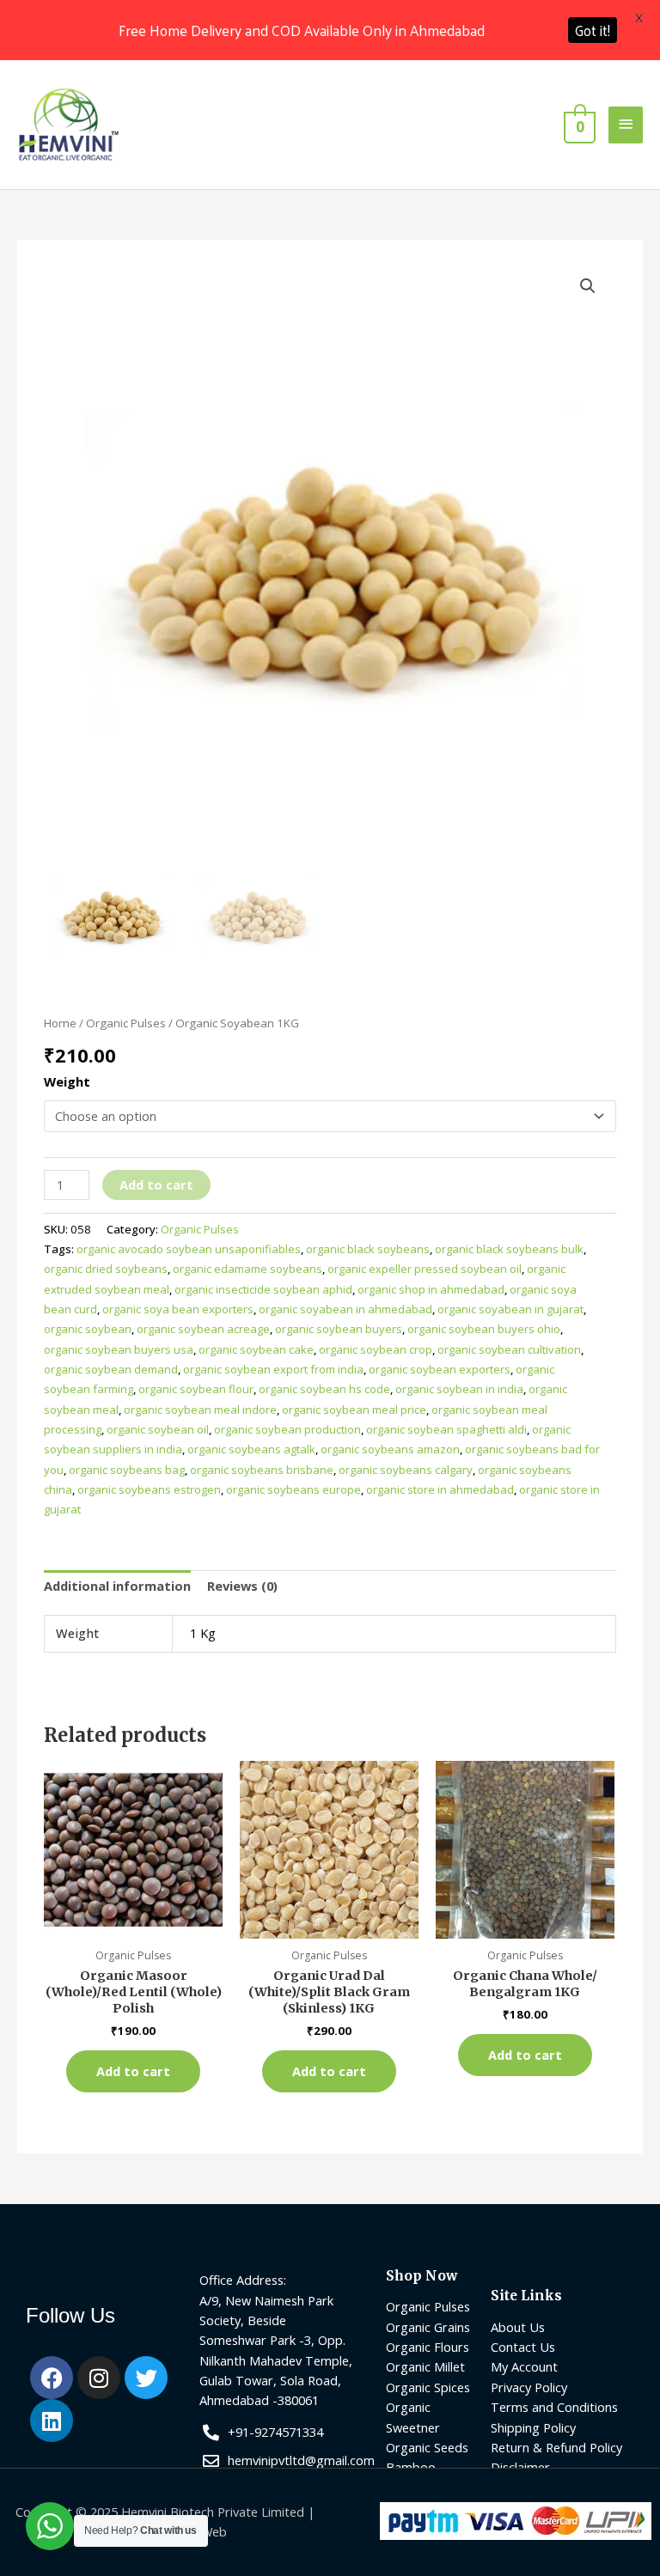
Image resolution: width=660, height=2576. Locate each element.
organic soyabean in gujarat (510, 1309)
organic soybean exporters (440, 1369)
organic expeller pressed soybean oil (425, 1269)
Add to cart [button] (133, 2071)
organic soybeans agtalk (251, 1449)
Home (60, 1023)
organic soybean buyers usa (119, 1349)
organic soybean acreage (203, 1329)
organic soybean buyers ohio (484, 1329)
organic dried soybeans (106, 1269)
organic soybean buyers (339, 1329)
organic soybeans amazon (390, 1449)
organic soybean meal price (354, 1410)
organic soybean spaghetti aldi (446, 1429)
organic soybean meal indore (200, 1410)
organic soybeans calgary (406, 1470)
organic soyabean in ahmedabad (345, 1309)
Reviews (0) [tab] (242, 1586)
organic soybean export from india (273, 1369)
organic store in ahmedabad (440, 1489)
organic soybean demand (111, 1369)
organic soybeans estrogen (149, 1489)
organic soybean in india (459, 1389)
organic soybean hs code (324, 1389)
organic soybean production (287, 1429)
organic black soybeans (368, 1249)
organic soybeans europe (293, 1489)
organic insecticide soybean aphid (263, 1289)
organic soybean (88, 1329)
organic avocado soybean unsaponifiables (189, 1249)
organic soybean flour (196, 1389)
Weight (67, 1081)
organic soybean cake (256, 1349)
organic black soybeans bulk (509, 1249)
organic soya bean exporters (178, 1309)
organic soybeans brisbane (262, 1470)
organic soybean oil (158, 1429)
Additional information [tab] (117, 1586)
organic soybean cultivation (509, 1349)
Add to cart (156, 1184)
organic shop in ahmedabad (431, 1289)
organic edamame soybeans (247, 1269)
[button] (588, 286)
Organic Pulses (126, 1023)
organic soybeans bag (127, 1470)
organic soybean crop (376, 1349)
